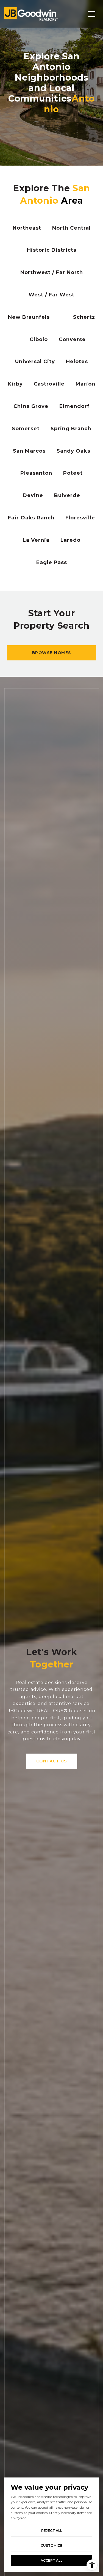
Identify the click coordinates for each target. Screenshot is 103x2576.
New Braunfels (29, 317)
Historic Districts (52, 250)
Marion (85, 384)
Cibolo (39, 339)
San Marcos (29, 451)
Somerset (26, 429)
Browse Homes (52, 653)
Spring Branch (71, 429)
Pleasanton (36, 473)
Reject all (52, 2531)
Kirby (15, 384)
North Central (71, 228)
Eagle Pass (52, 562)
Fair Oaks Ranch (31, 518)
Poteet (73, 473)
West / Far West (51, 295)
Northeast (27, 228)
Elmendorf (74, 406)
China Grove (31, 406)
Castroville (49, 384)
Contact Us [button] (52, 1761)
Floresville (80, 518)
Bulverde (67, 495)
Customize (51, 2546)
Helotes (77, 362)
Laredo (70, 540)
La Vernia (36, 540)
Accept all (51, 2560)
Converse (72, 339)
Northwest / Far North (52, 272)
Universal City (35, 362)
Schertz (84, 317)
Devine (33, 495)
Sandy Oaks (73, 451)
